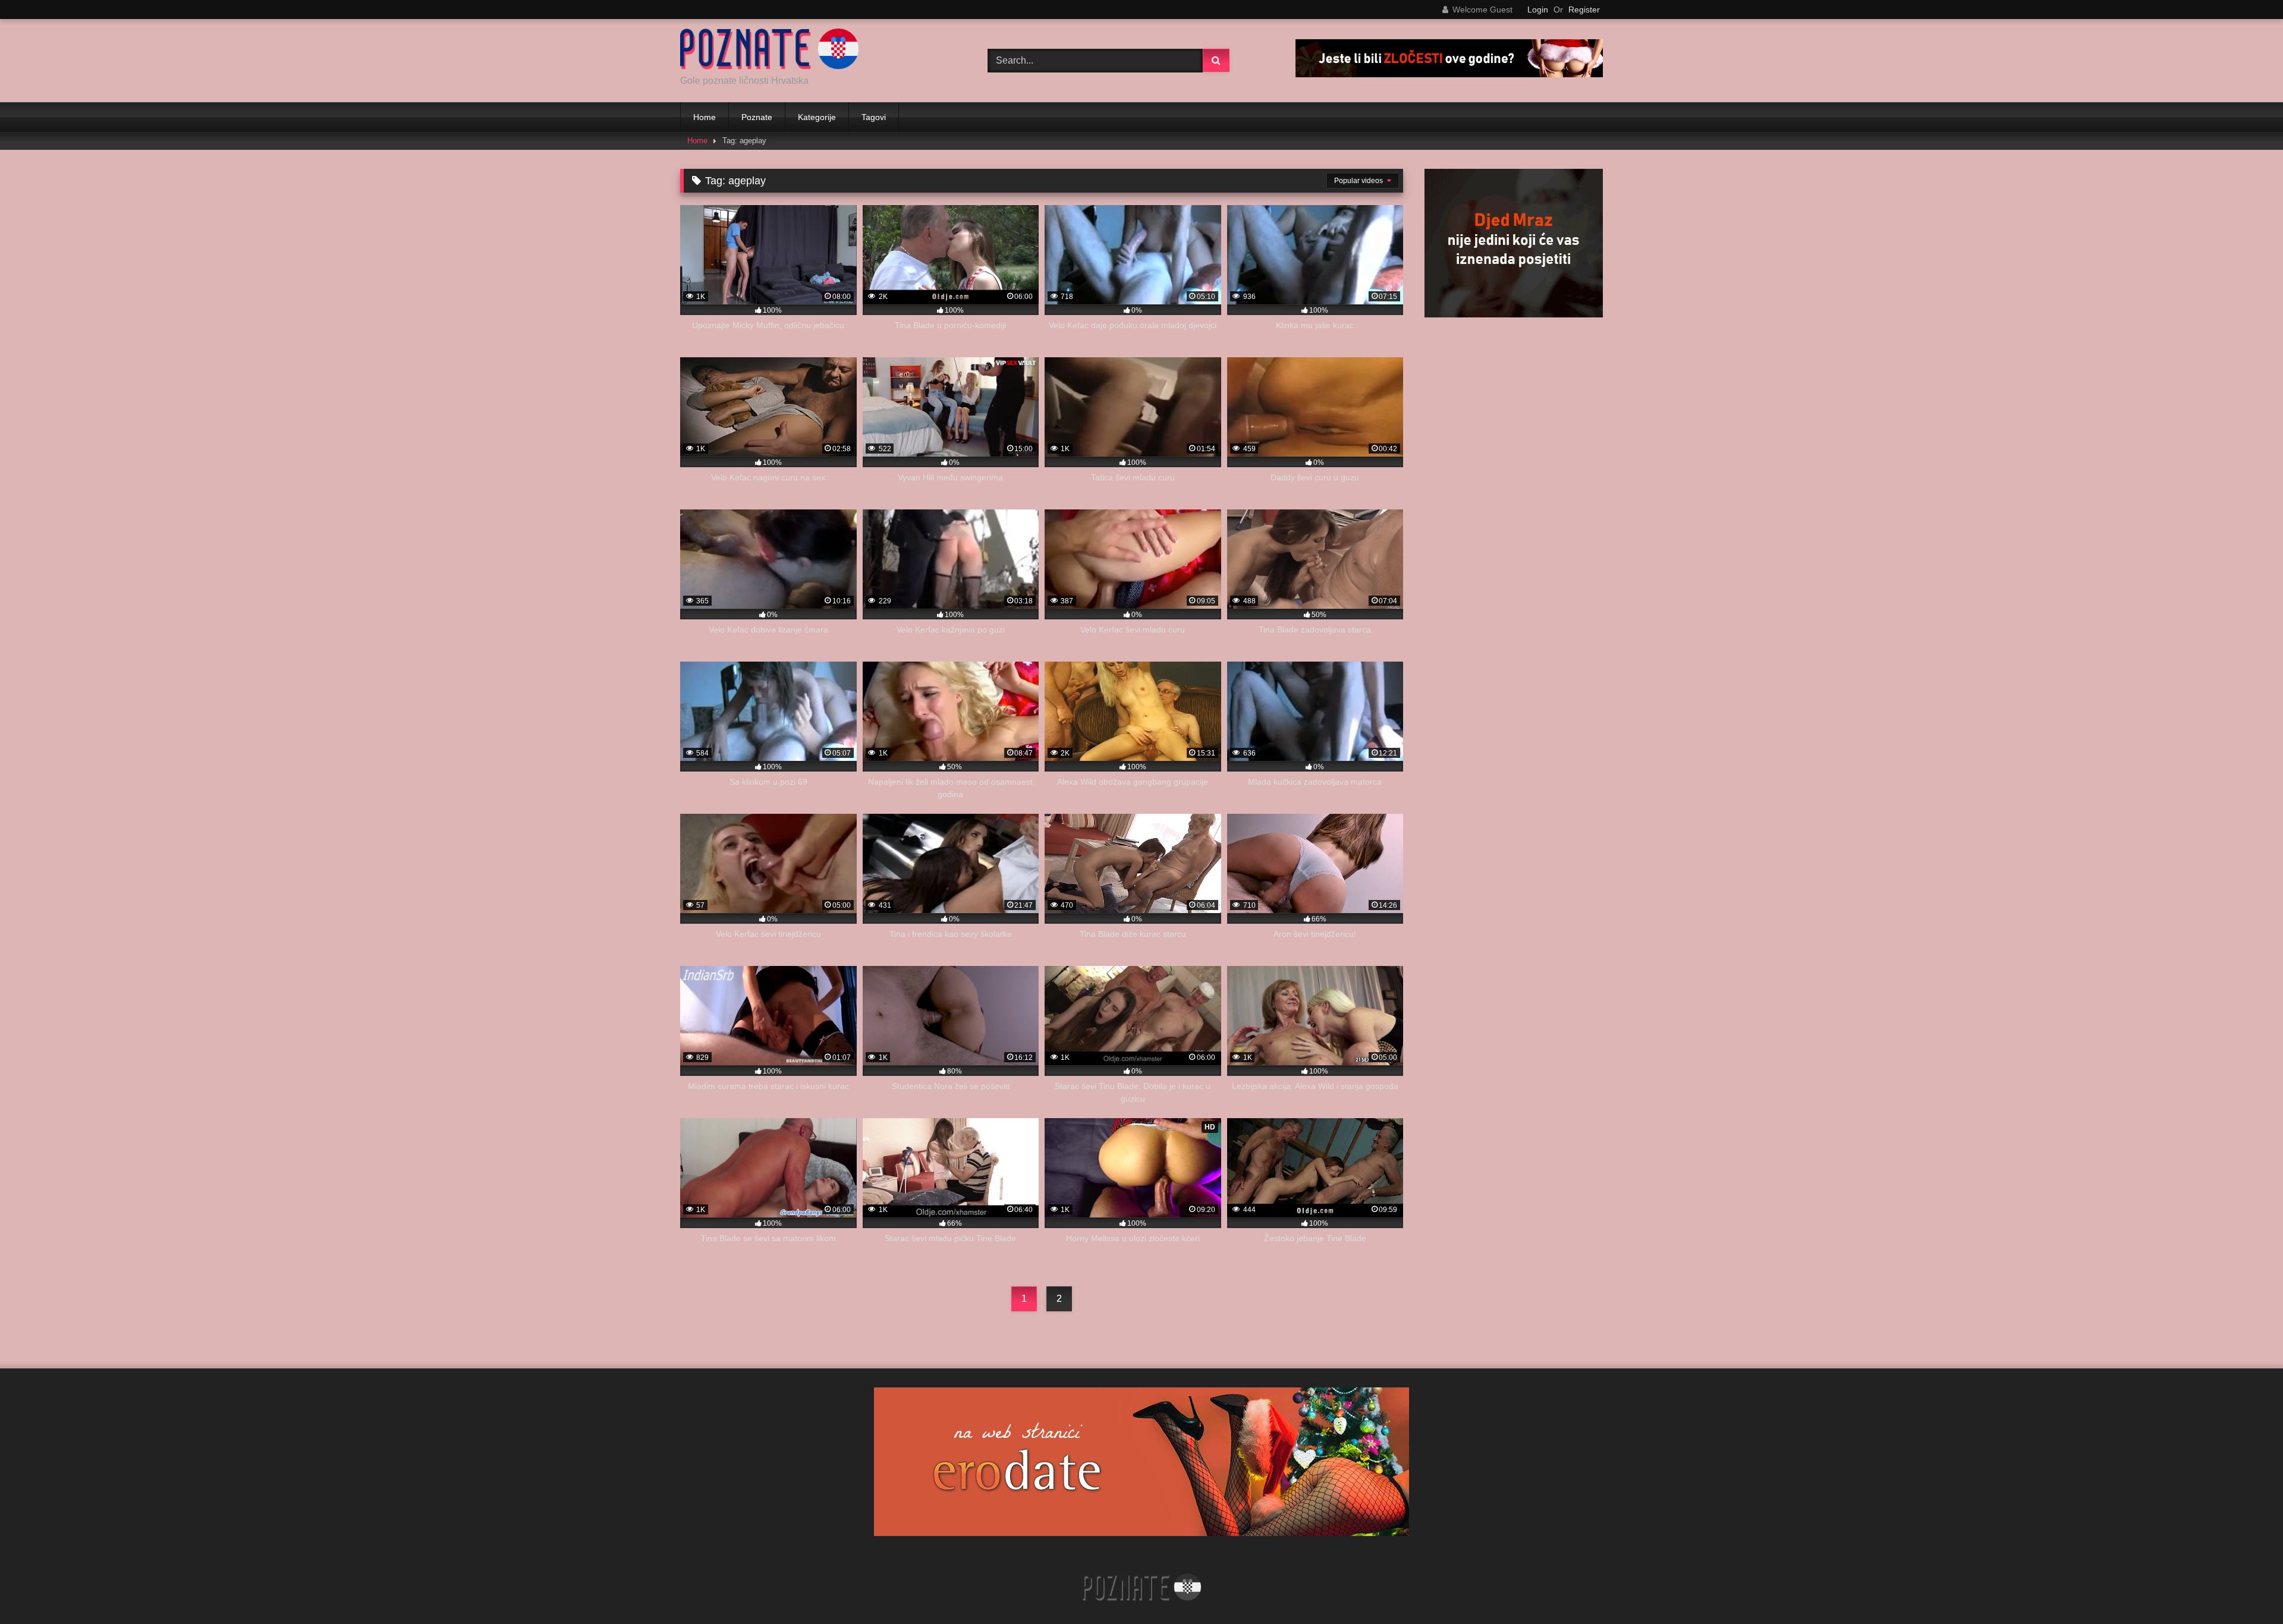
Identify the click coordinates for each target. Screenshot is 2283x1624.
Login (1538, 10)
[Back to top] (2246, 1589)
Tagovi (874, 117)
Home (705, 117)
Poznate (757, 117)
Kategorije (817, 117)
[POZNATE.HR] (769, 51)
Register (1584, 10)
